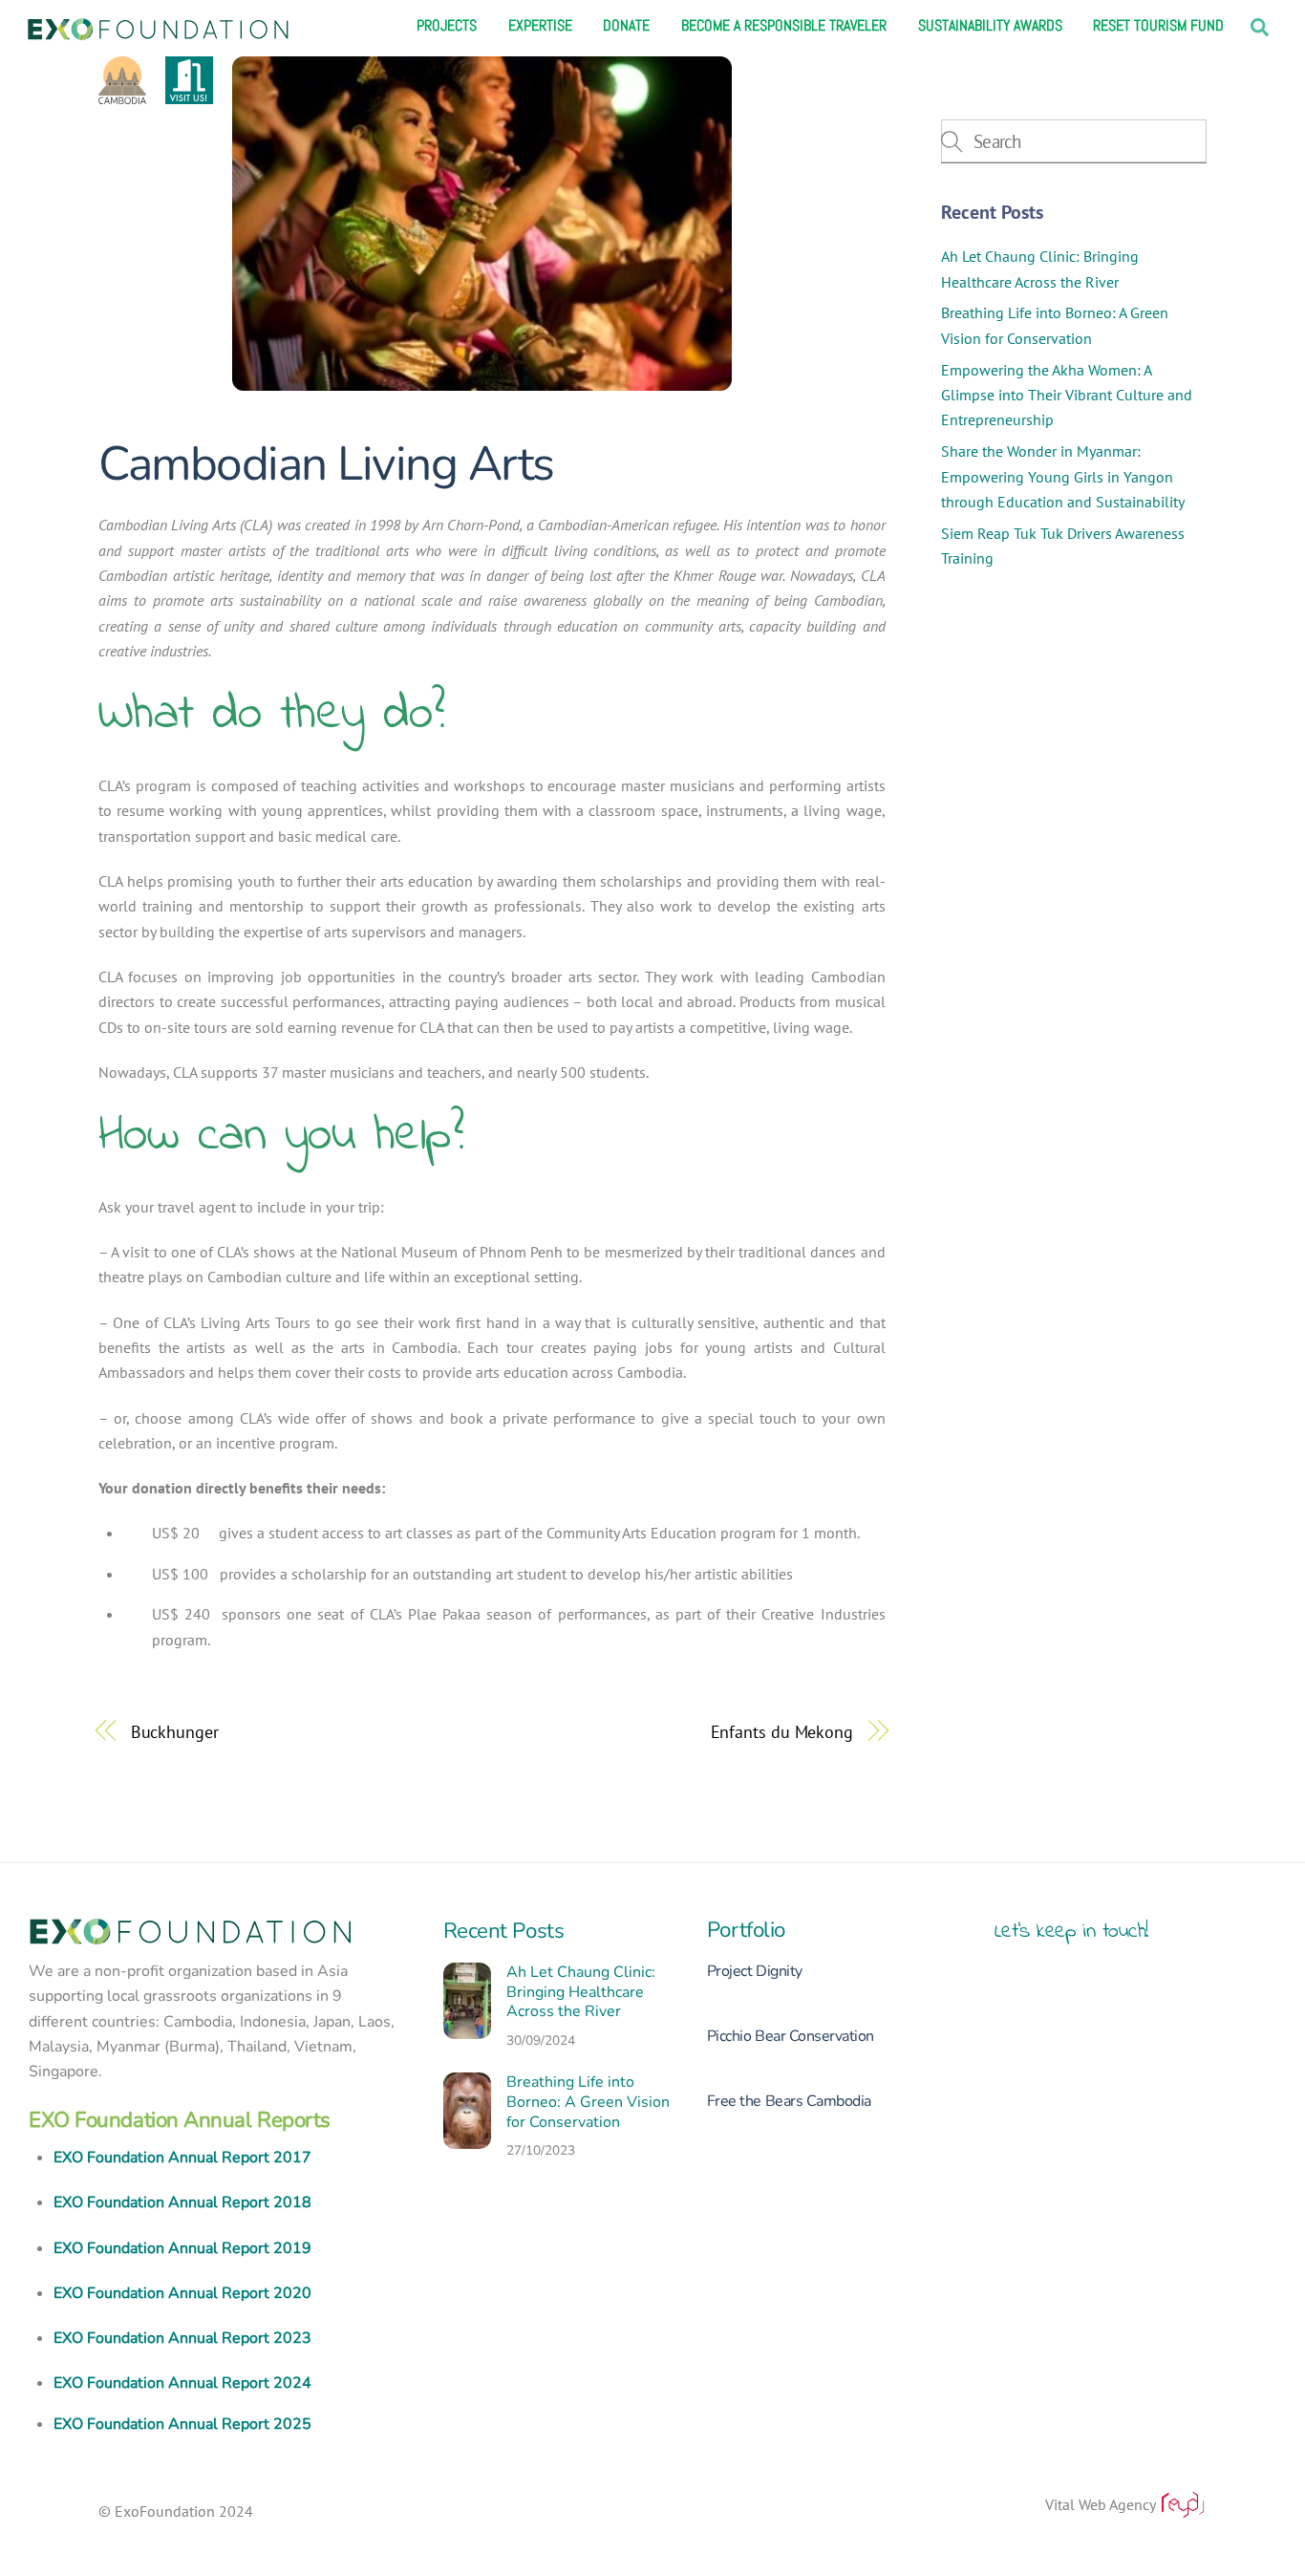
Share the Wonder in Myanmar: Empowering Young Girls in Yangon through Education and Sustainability (1063, 476)
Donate (626, 26)
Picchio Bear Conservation (791, 2036)
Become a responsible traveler (784, 26)
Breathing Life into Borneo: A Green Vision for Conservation (588, 2102)
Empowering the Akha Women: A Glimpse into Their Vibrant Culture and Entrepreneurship (1067, 395)
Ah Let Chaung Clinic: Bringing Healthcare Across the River (581, 1992)
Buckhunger (175, 1731)
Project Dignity (755, 1971)
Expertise (540, 26)
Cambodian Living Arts (326, 464)
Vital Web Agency (1102, 2504)
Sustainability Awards (990, 26)
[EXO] (158, 27)
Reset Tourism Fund (1158, 26)
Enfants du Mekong (782, 1731)
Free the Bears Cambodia (789, 2101)
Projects (447, 26)
